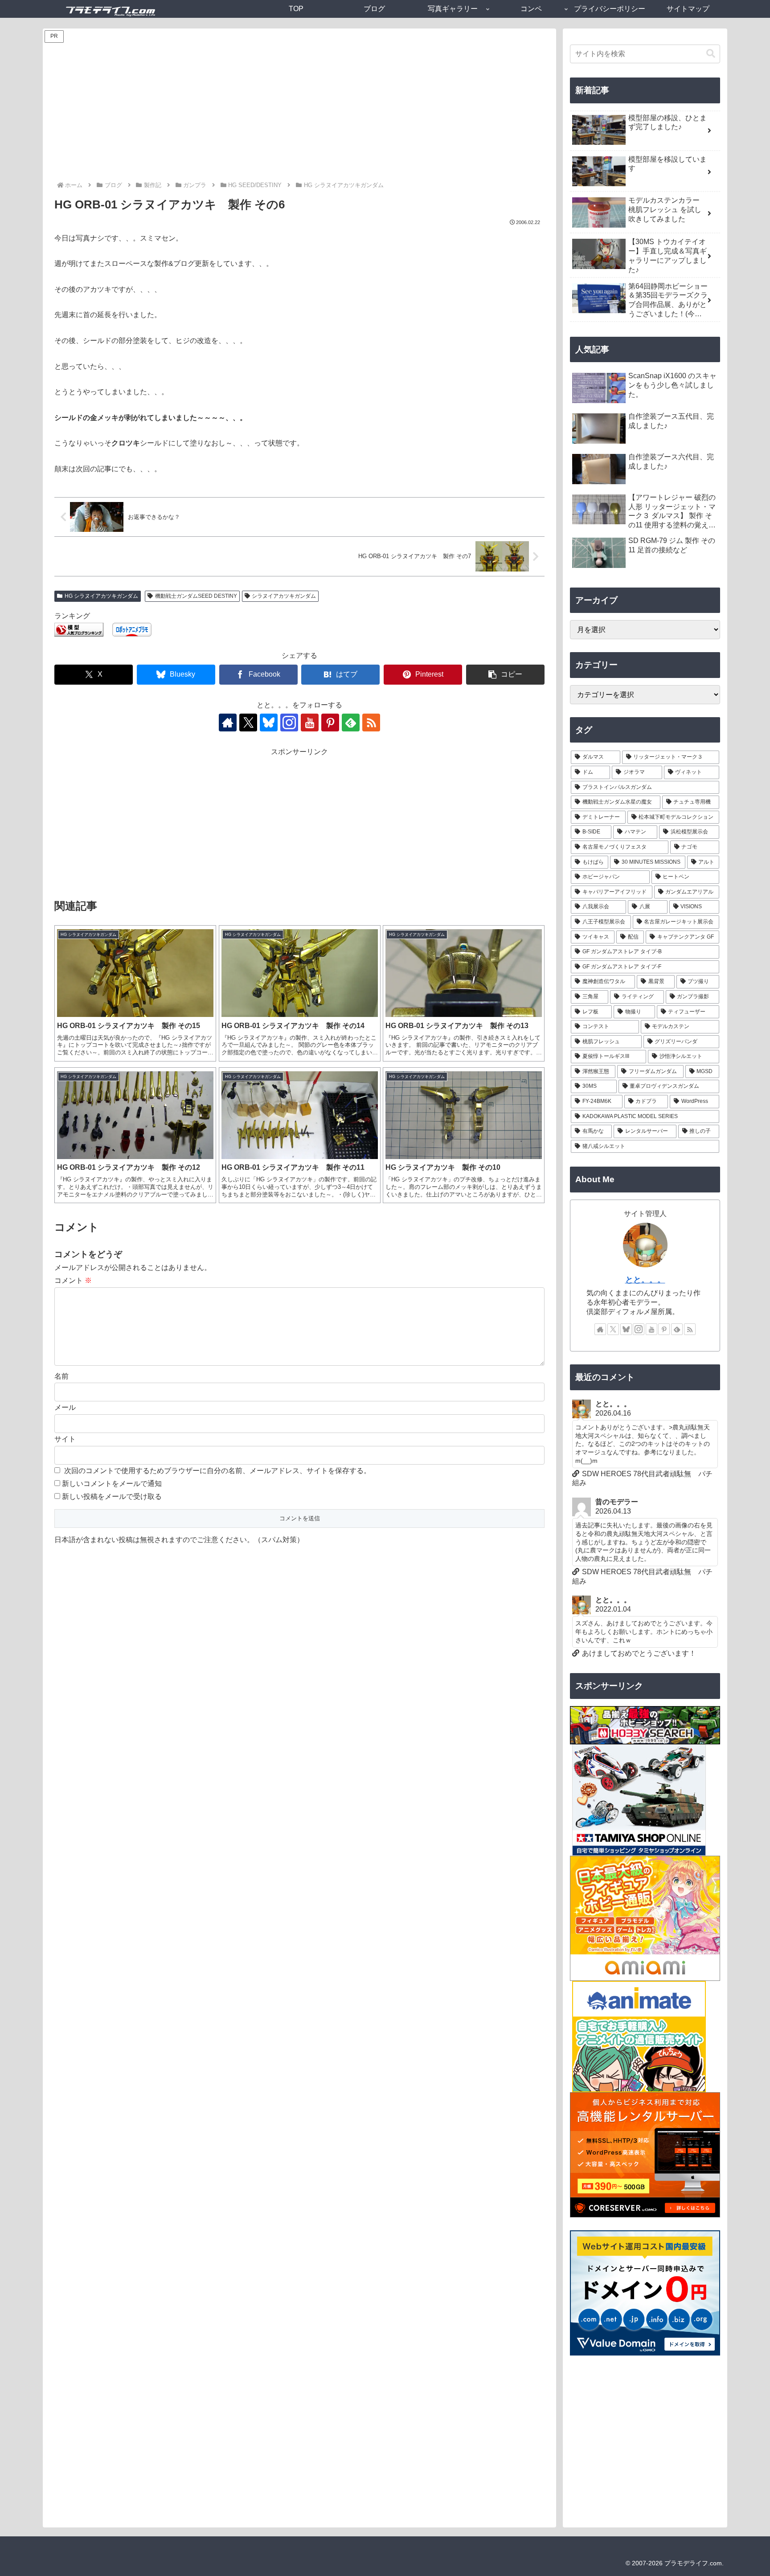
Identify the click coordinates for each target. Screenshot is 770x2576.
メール (65, 1407)
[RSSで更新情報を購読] (371, 723)
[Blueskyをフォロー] (269, 723)
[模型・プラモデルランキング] (79, 629)
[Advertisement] (299, 113)
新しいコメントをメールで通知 (112, 1484)
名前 (61, 1376)
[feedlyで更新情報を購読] (351, 723)
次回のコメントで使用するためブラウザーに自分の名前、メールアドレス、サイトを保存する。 (217, 1471)
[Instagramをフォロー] (289, 723)
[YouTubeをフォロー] (310, 723)
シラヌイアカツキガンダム (284, 596)
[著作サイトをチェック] (228, 723)
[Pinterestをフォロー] (330, 723)
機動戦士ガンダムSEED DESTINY (196, 596)
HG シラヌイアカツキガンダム (101, 596)
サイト (65, 1439)
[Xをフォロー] (248, 723)
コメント (73, 1280)
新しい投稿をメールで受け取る (112, 1496)
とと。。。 (645, 1280)
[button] (505, 675)
